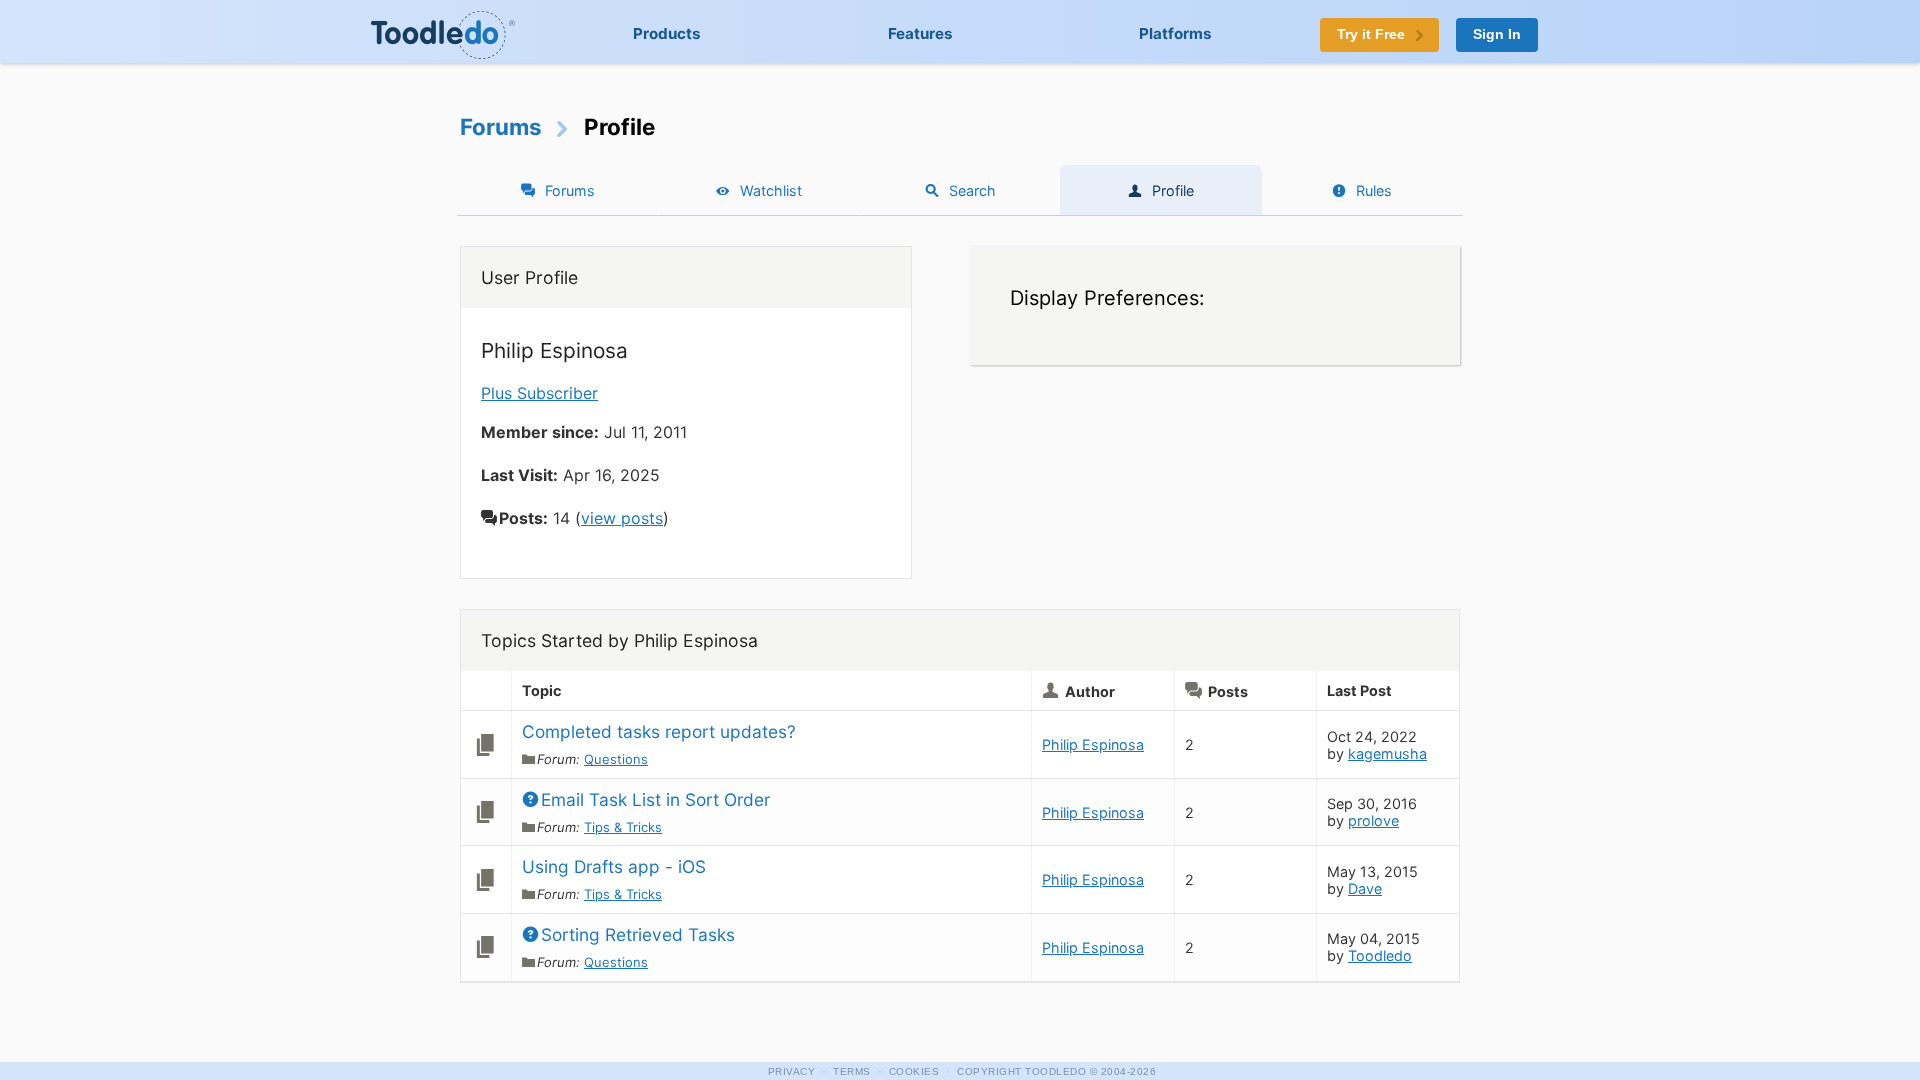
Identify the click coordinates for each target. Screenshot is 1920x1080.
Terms (852, 1071)
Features (920, 33)
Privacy (792, 1071)
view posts (622, 518)
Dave (1365, 888)
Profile (1173, 190)
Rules (1374, 190)
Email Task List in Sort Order (655, 799)
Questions (616, 759)
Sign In (1497, 34)
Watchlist (771, 190)
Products (667, 33)
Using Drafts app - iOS (614, 866)
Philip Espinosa (1093, 744)
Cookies (914, 1071)
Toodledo (1380, 955)
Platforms (1175, 33)
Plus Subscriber (539, 393)
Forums (501, 126)
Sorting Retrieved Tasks (638, 934)
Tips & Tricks (623, 827)
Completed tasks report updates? (659, 731)
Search (972, 190)
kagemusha (1387, 753)
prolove (1373, 820)
